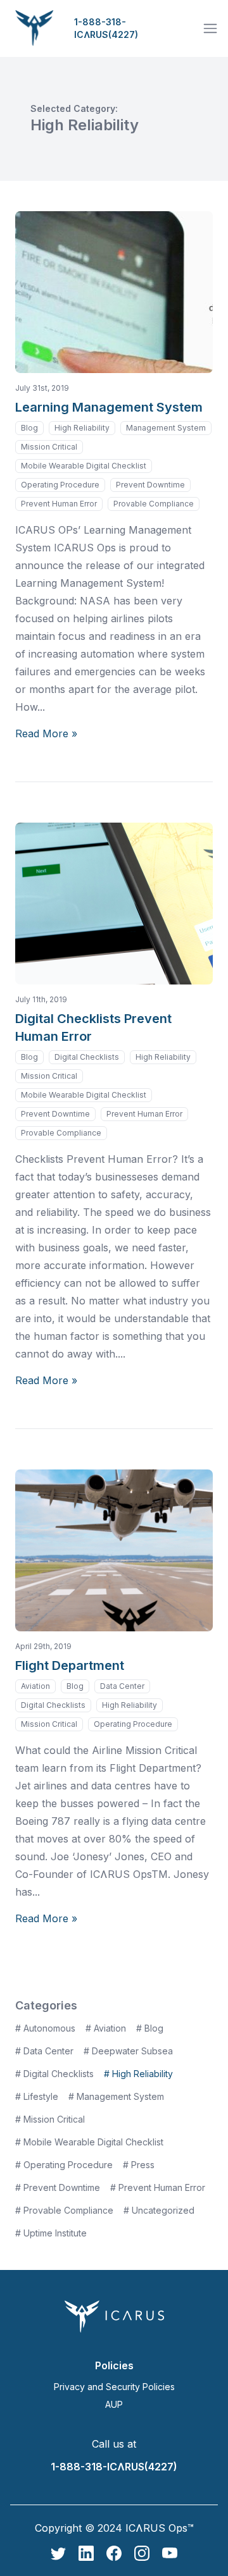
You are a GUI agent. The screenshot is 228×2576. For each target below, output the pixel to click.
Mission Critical (49, 447)
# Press (139, 2165)
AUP (114, 2404)
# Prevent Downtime (58, 2187)
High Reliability (82, 428)
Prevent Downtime (150, 485)
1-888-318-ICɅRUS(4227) (106, 28)
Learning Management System (109, 407)
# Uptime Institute (51, 2233)
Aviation (35, 1686)
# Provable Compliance (64, 2210)
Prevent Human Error (59, 504)
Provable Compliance (154, 504)
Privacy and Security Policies (114, 2387)
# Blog (150, 2028)
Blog (29, 428)
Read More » (46, 733)
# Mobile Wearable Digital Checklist (89, 2142)
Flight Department (70, 1665)
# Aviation (106, 2028)
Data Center (122, 1686)
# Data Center (44, 2051)
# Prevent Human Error (158, 2187)
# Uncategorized (159, 2210)
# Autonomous (45, 2028)
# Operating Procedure (64, 2165)
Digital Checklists (87, 1057)
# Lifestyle (37, 2096)
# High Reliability (138, 2074)
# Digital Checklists (54, 2074)
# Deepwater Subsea (128, 2051)
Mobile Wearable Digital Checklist (84, 466)
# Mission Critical (50, 2119)
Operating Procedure (60, 485)
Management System (166, 428)
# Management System (116, 2096)
